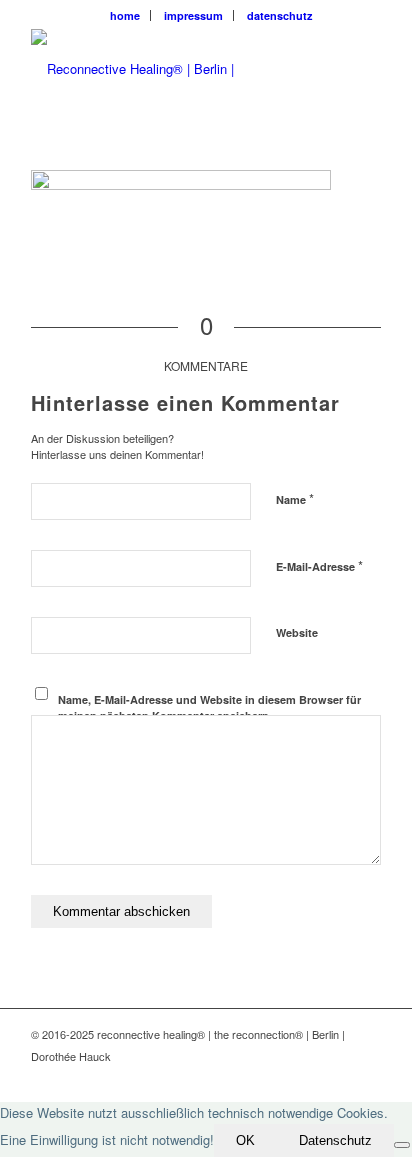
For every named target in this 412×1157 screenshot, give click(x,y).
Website (297, 632)
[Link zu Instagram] (366, 1077)
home (125, 15)
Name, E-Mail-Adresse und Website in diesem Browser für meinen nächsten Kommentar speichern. (209, 708)
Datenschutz (335, 1140)
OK (245, 1140)
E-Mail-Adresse (319, 565)
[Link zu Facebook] (336, 1077)
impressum (193, 15)
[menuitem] (125, 15)
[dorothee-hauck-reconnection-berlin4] (171, 69)
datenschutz (280, 15)
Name (295, 498)
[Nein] (402, 1145)
